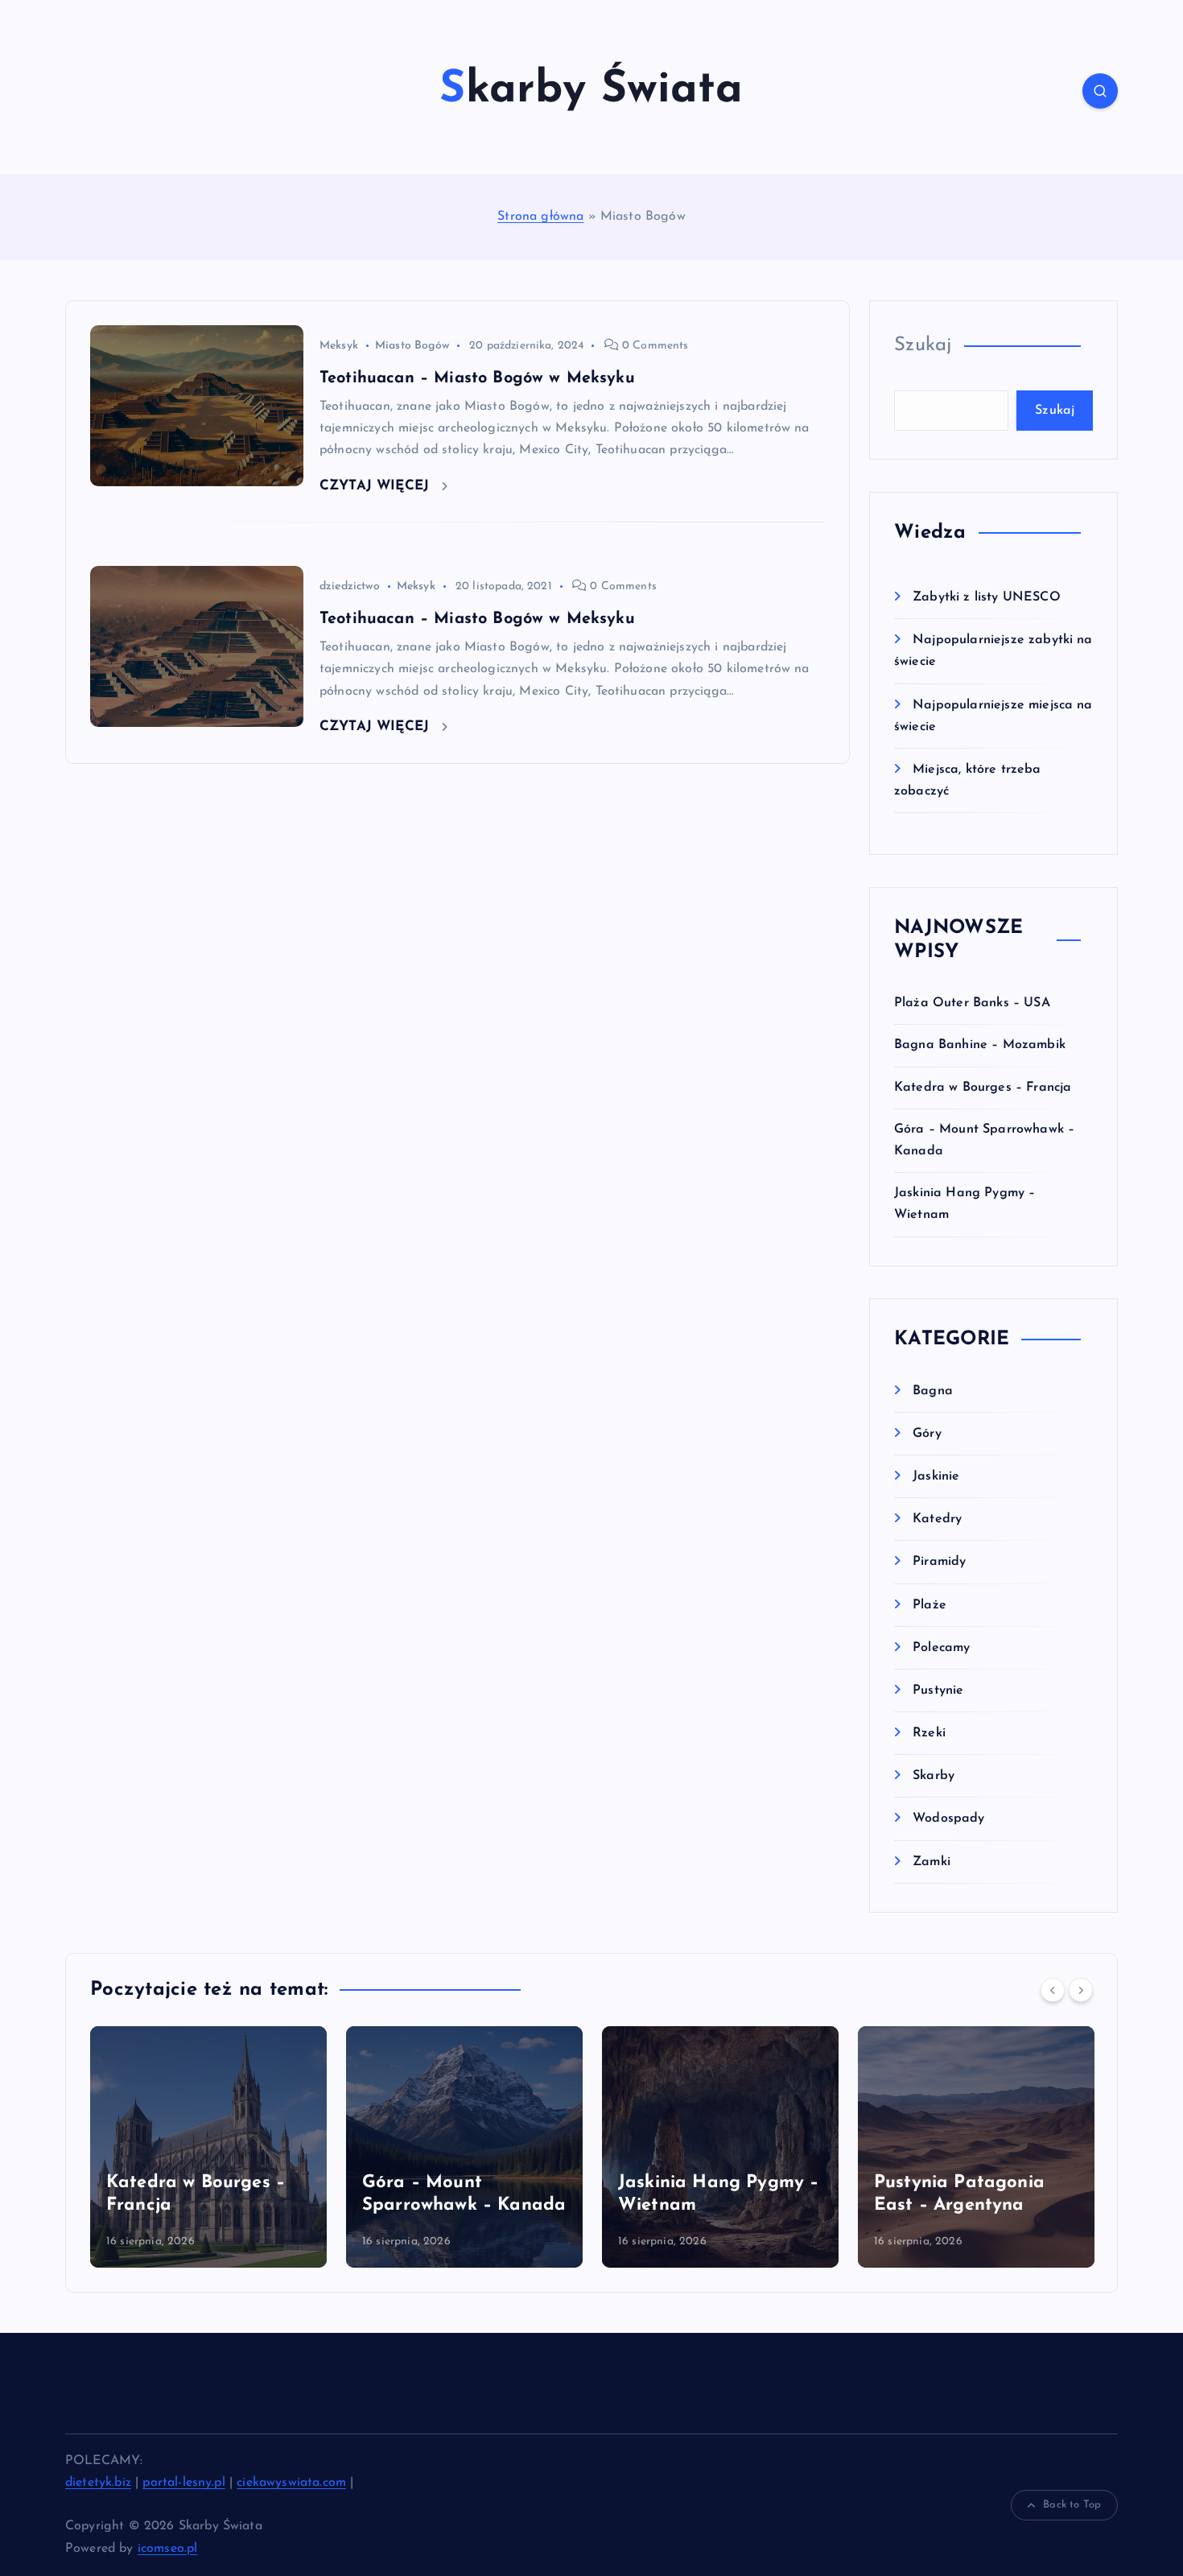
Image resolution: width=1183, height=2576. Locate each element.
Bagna (933, 1391)
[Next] (1081, 1990)
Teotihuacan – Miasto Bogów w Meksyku (477, 378)
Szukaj (923, 345)
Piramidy (939, 1562)
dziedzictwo (350, 586)
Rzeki (929, 1733)
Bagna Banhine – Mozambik (980, 1045)
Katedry (937, 1519)
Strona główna (540, 217)
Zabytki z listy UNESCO (987, 597)
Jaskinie (936, 1476)
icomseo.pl (168, 2549)
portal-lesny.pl (183, 2483)
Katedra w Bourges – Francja (983, 1088)
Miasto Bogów (412, 346)
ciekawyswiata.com (291, 2483)
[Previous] (1053, 1990)
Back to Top (1072, 2505)
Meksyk (339, 346)
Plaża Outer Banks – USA (972, 1003)
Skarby (934, 1776)
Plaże (929, 1605)
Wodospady (948, 1818)
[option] (208, 2147)
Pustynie (938, 1690)
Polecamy (941, 1648)
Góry (927, 1434)
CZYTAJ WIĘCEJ (377, 486)
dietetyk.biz (98, 2483)
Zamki (932, 1862)
